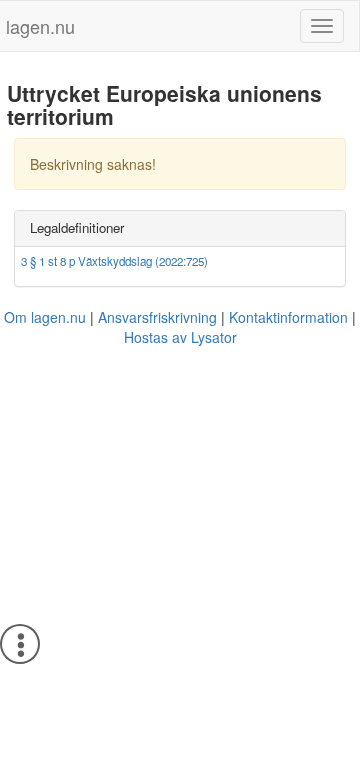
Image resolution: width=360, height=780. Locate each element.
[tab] (180, 228)
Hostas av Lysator (180, 337)
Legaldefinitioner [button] (77, 227)
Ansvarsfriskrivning (157, 317)
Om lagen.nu (45, 317)
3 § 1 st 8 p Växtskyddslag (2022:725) (114, 261)
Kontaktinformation (288, 317)
